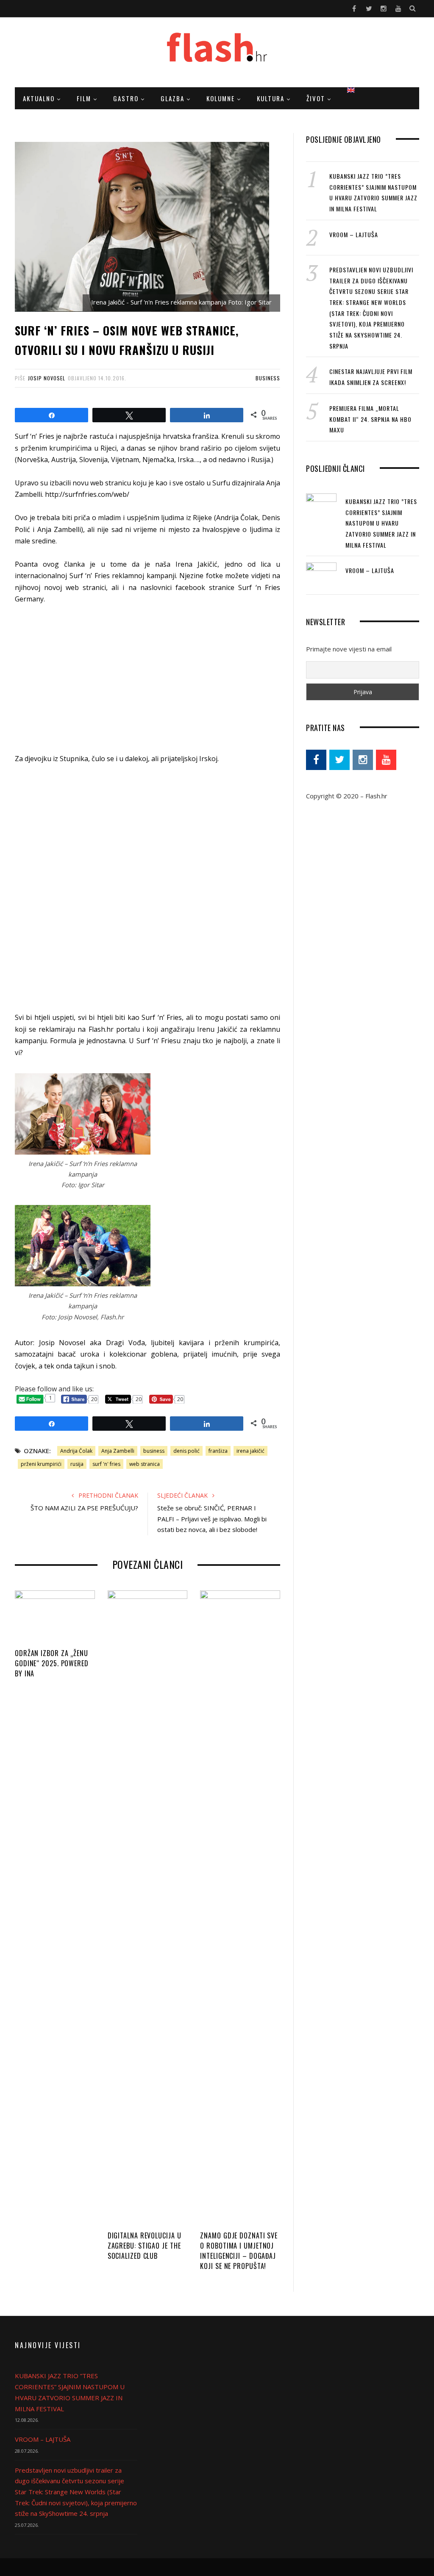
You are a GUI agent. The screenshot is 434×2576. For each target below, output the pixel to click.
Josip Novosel (47, 378)
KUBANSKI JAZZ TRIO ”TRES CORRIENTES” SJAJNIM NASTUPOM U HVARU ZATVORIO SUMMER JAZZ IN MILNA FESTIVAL (381, 523)
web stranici (86, 587)
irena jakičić (250, 1451)
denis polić (186, 1451)
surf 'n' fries (106, 1464)
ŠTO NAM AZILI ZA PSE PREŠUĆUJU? (84, 1508)
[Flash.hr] (217, 53)
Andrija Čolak (76, 1451)
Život (316, 98)
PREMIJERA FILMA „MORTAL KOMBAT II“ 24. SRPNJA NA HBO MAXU (370, 419)
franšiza (218, 1451)
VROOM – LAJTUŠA (354, 234)
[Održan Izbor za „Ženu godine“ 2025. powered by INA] (55, 1617)
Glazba (172, 98)
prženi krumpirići (41, 1464)
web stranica (145, 1464)
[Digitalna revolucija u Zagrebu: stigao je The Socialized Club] (148, 1908)
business (154, 1451)
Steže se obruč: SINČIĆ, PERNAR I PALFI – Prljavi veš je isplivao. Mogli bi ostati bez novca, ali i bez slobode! (212, 1519)
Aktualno (39, 98)
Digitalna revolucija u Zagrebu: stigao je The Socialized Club (145, 2246)
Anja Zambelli (118, 1451)
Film (84, 98)
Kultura (271, 98)
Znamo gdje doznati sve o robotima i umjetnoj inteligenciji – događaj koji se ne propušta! (239, 2251)
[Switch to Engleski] (351, 90)
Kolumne (221, 98)
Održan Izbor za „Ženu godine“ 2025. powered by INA (52, 1663)
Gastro (126, 98)
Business (268, 378)
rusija (77, 1464)
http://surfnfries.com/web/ (87, 494)
